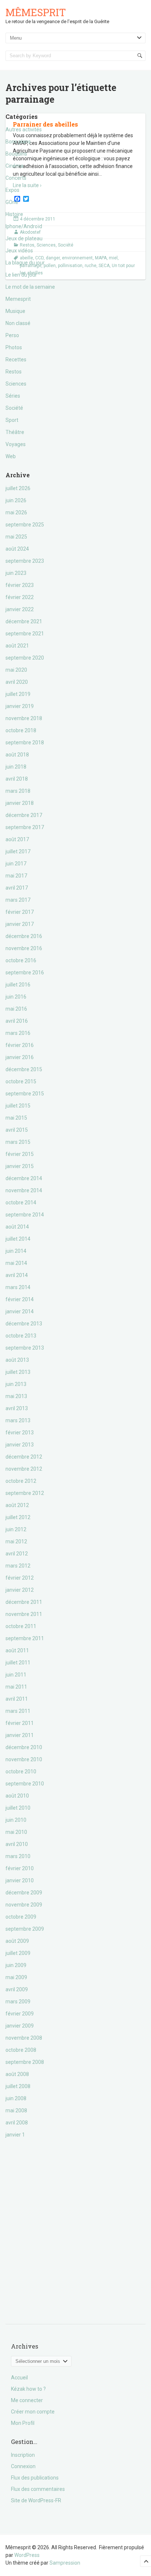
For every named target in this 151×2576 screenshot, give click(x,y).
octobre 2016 (21, 960)
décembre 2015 (24, 1069)
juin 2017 (16, 864)
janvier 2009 (20, 2026)
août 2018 (17, 755)
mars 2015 (18, 1142)
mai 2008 (16, 2110)
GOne (12, 202)
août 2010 (17, 1796)
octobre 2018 (21, 730)
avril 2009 (17, 1989)
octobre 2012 (21, 1481)
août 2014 (17, 1227)
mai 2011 (16, 1687)
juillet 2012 (18, 1517)
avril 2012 (17, 1554)
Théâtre (15, 432)
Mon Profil (23, 2423)
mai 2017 (16, 876)
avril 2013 (17, 1408)
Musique (15, 311)
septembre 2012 (25, 1493)
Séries (13, 396)
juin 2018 (16, 767)
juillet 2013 (18, 1372)
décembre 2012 (24, 1457)
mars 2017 (18, 900)
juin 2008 (16, 2098)
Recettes (16, 360)
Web (11, 456)
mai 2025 (16, 537)
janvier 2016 (20, 1057)
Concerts (16, 178)
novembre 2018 (24, 718)
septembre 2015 (25, 1094)
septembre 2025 (25, 525)
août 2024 (17, 549)
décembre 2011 (24, 1602)
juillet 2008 (18, 2086)
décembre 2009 (24, 1893)
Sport (12, 420)
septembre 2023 (25, 561)
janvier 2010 (20, 1880)
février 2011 (20, 1723)
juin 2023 (16, 573)
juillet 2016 (18, 985)
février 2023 (20, 585)
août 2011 (17, 1650)
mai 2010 (16, 1832)
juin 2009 (16, 1965)
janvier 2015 (20, 1166)
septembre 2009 (25, 1929)
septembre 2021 (25, 634)
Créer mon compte (33, 2412)
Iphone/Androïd (24, 226)
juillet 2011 (18, 1663)
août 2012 (17, 1505)
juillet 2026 (18, 488)
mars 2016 (18, 1033)
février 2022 (20, 597)
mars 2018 (18, 791)
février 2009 (20, 2014)
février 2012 (20, 1578)
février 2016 (20, 1045)
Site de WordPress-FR (36, 2500)
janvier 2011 (20, 1735)
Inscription (23, 2455)
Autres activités (24, 129)
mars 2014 (18, 1287)
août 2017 (17, 839)
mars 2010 (18, 1856)
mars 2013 (18, 1420)
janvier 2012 (20, 1590)
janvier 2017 (20, 924)
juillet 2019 (18, 694)
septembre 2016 (25, 973)
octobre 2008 (21, 2050)
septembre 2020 (25, 658)
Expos (12, 190)
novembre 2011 (24, 1614)
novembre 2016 (24, 948)
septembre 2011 (25, 1638)
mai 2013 (16, 1396)
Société (14, 408)
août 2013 (17, 1360)
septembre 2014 (25, 1215)
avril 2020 (17, 682)
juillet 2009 (18, 1953)
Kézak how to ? (28, 2389)
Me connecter (27, 2400)
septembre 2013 (25, 1348)
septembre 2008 (25, 2062)
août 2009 (17, 1941)
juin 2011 (16, 1675)
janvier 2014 (20, 1311)
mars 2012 (18, 1566)
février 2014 (20, 1299)
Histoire (14, 214)
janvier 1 (15, 2135)
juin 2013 (16, 1384)
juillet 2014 (18, 1239)
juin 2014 (16, 1251)
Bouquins (16, 154)
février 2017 (20, 912)
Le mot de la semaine (30, 287)
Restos (14, 372)
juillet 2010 (18, 1808)
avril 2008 (17, 2123)
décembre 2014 (24, 1178)
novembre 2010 (24, 1759)
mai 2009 (16, 1977)
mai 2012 (16, 1541)
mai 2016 (16, 1009)
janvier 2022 (20, 609)
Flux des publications (35, 2478)
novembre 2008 (24, 2038)
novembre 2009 (24, 1905)
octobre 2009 (21, 1917)
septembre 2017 (25, 827)
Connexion (23, 2466)
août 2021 (17, 646)
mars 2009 (18, 2002)
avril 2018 (17, 779)
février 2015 (20, 1154)
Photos (14, 347)
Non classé (18, 323)
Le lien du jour (21, 275)
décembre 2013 (24, 1324)
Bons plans (18, 142)
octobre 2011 (21, 1626)
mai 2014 (16, 1263)
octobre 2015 (21, 1081)
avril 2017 (17, 888)
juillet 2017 (18, 851)
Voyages (16, 444)
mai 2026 (16, 512)
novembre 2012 (24, 1469)
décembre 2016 (24, 936)
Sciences (16, 384)
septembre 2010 (25, 1784)
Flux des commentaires (38, 2489)
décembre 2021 (24, 621)
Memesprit (18, 299)
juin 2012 (16, 1529)
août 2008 (17, 2074)
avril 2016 (17, 1021)
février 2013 (20, 1433)
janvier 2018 (20, 803)
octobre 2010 (21, 1772)
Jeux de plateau (24, 238)
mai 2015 (16, 1118)
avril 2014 (17, 1275)
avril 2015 (17, 1130)
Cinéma (14, 166)
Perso (12, 335)
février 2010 (20, 1868)
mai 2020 (16, 670)
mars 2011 (18, 1711)
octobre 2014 (21, 1203)
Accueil (19, 2378)
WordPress (27, 2555)
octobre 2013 (21, 1336)
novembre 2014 (24, 1190)
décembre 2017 (24, 815)
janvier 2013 (20, 1445)
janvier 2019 (20, 706)
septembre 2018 (25, 742)
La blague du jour (25, 263)
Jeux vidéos (19, 251)
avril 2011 (17, 1699)
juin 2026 (16, 500)
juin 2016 (16, 997)
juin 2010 (16, 1820)
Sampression (65, 2563)
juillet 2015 (18, 1106)
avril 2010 (17, 1844)
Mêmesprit (36, 12)
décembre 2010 (24, 1747)
